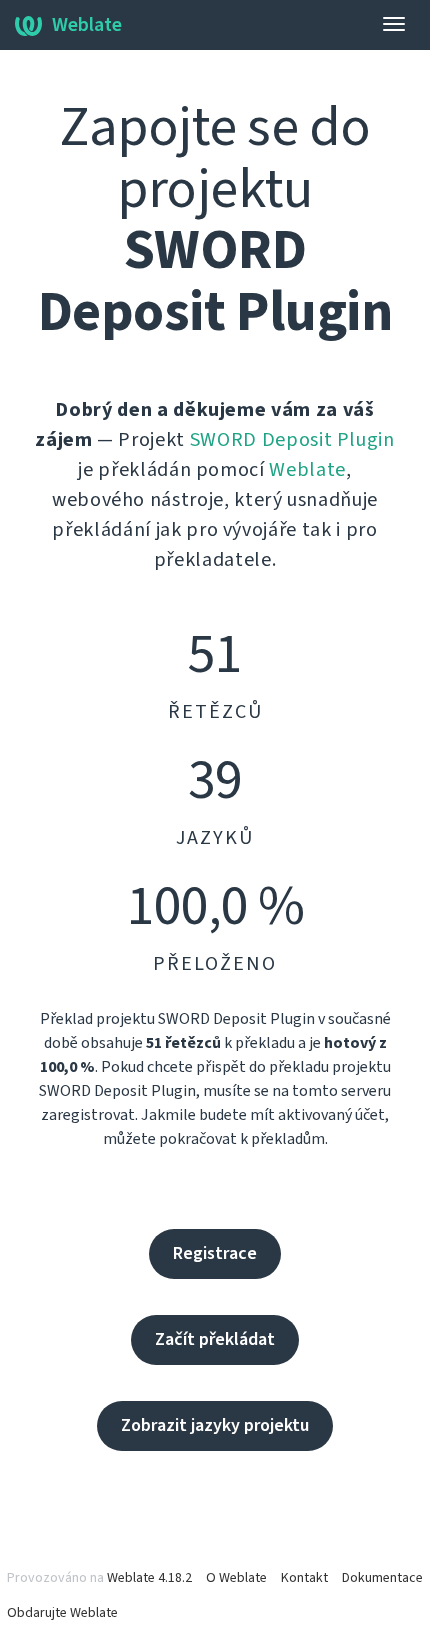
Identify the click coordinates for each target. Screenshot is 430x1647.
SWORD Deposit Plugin (292, 440)
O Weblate (236, 1578)
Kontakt (304, 1578)
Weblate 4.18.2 (149, 1578)
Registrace (215, 1253)
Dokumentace (382, 1578)
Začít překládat (215, 1339)
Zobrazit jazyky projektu (215, 1425)
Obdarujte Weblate (62, 1613)
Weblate (87, 25)
